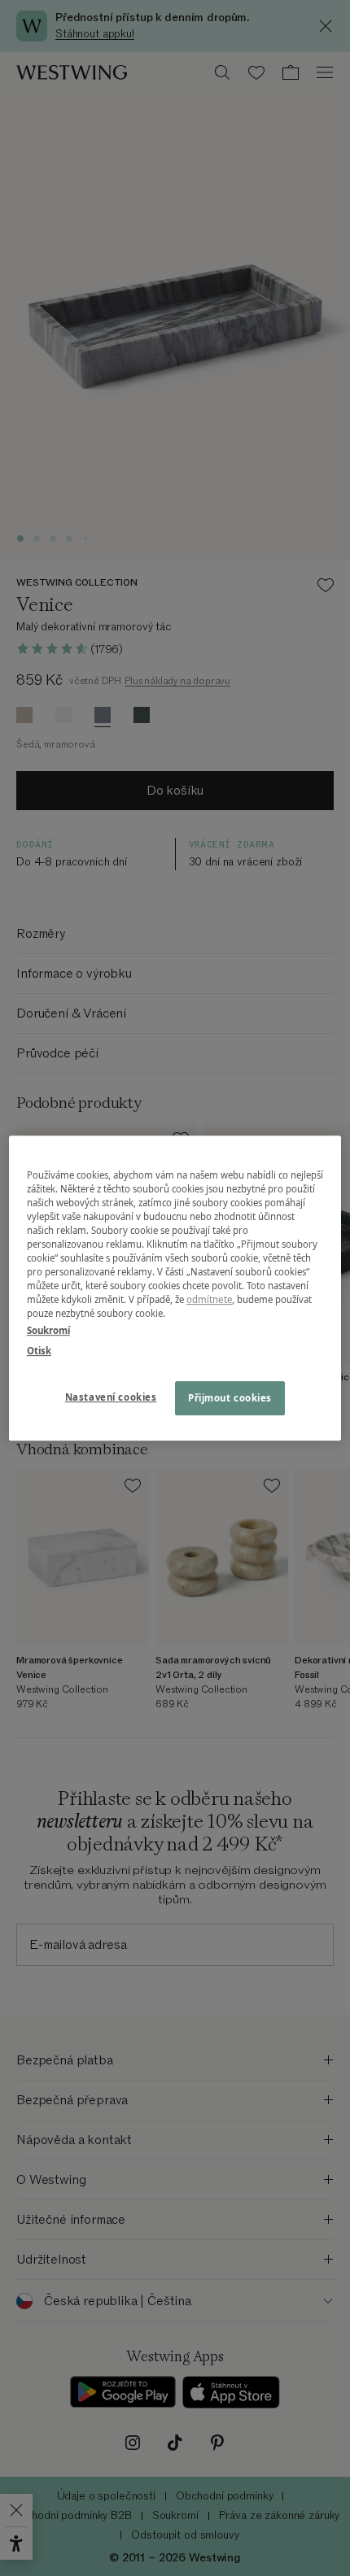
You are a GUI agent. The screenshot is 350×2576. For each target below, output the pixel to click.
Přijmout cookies (230, 1398)
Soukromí (48, 1330)
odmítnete (209, 1299)
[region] (175, 1288)
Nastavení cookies (111, 1397)
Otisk (39, 1351)
